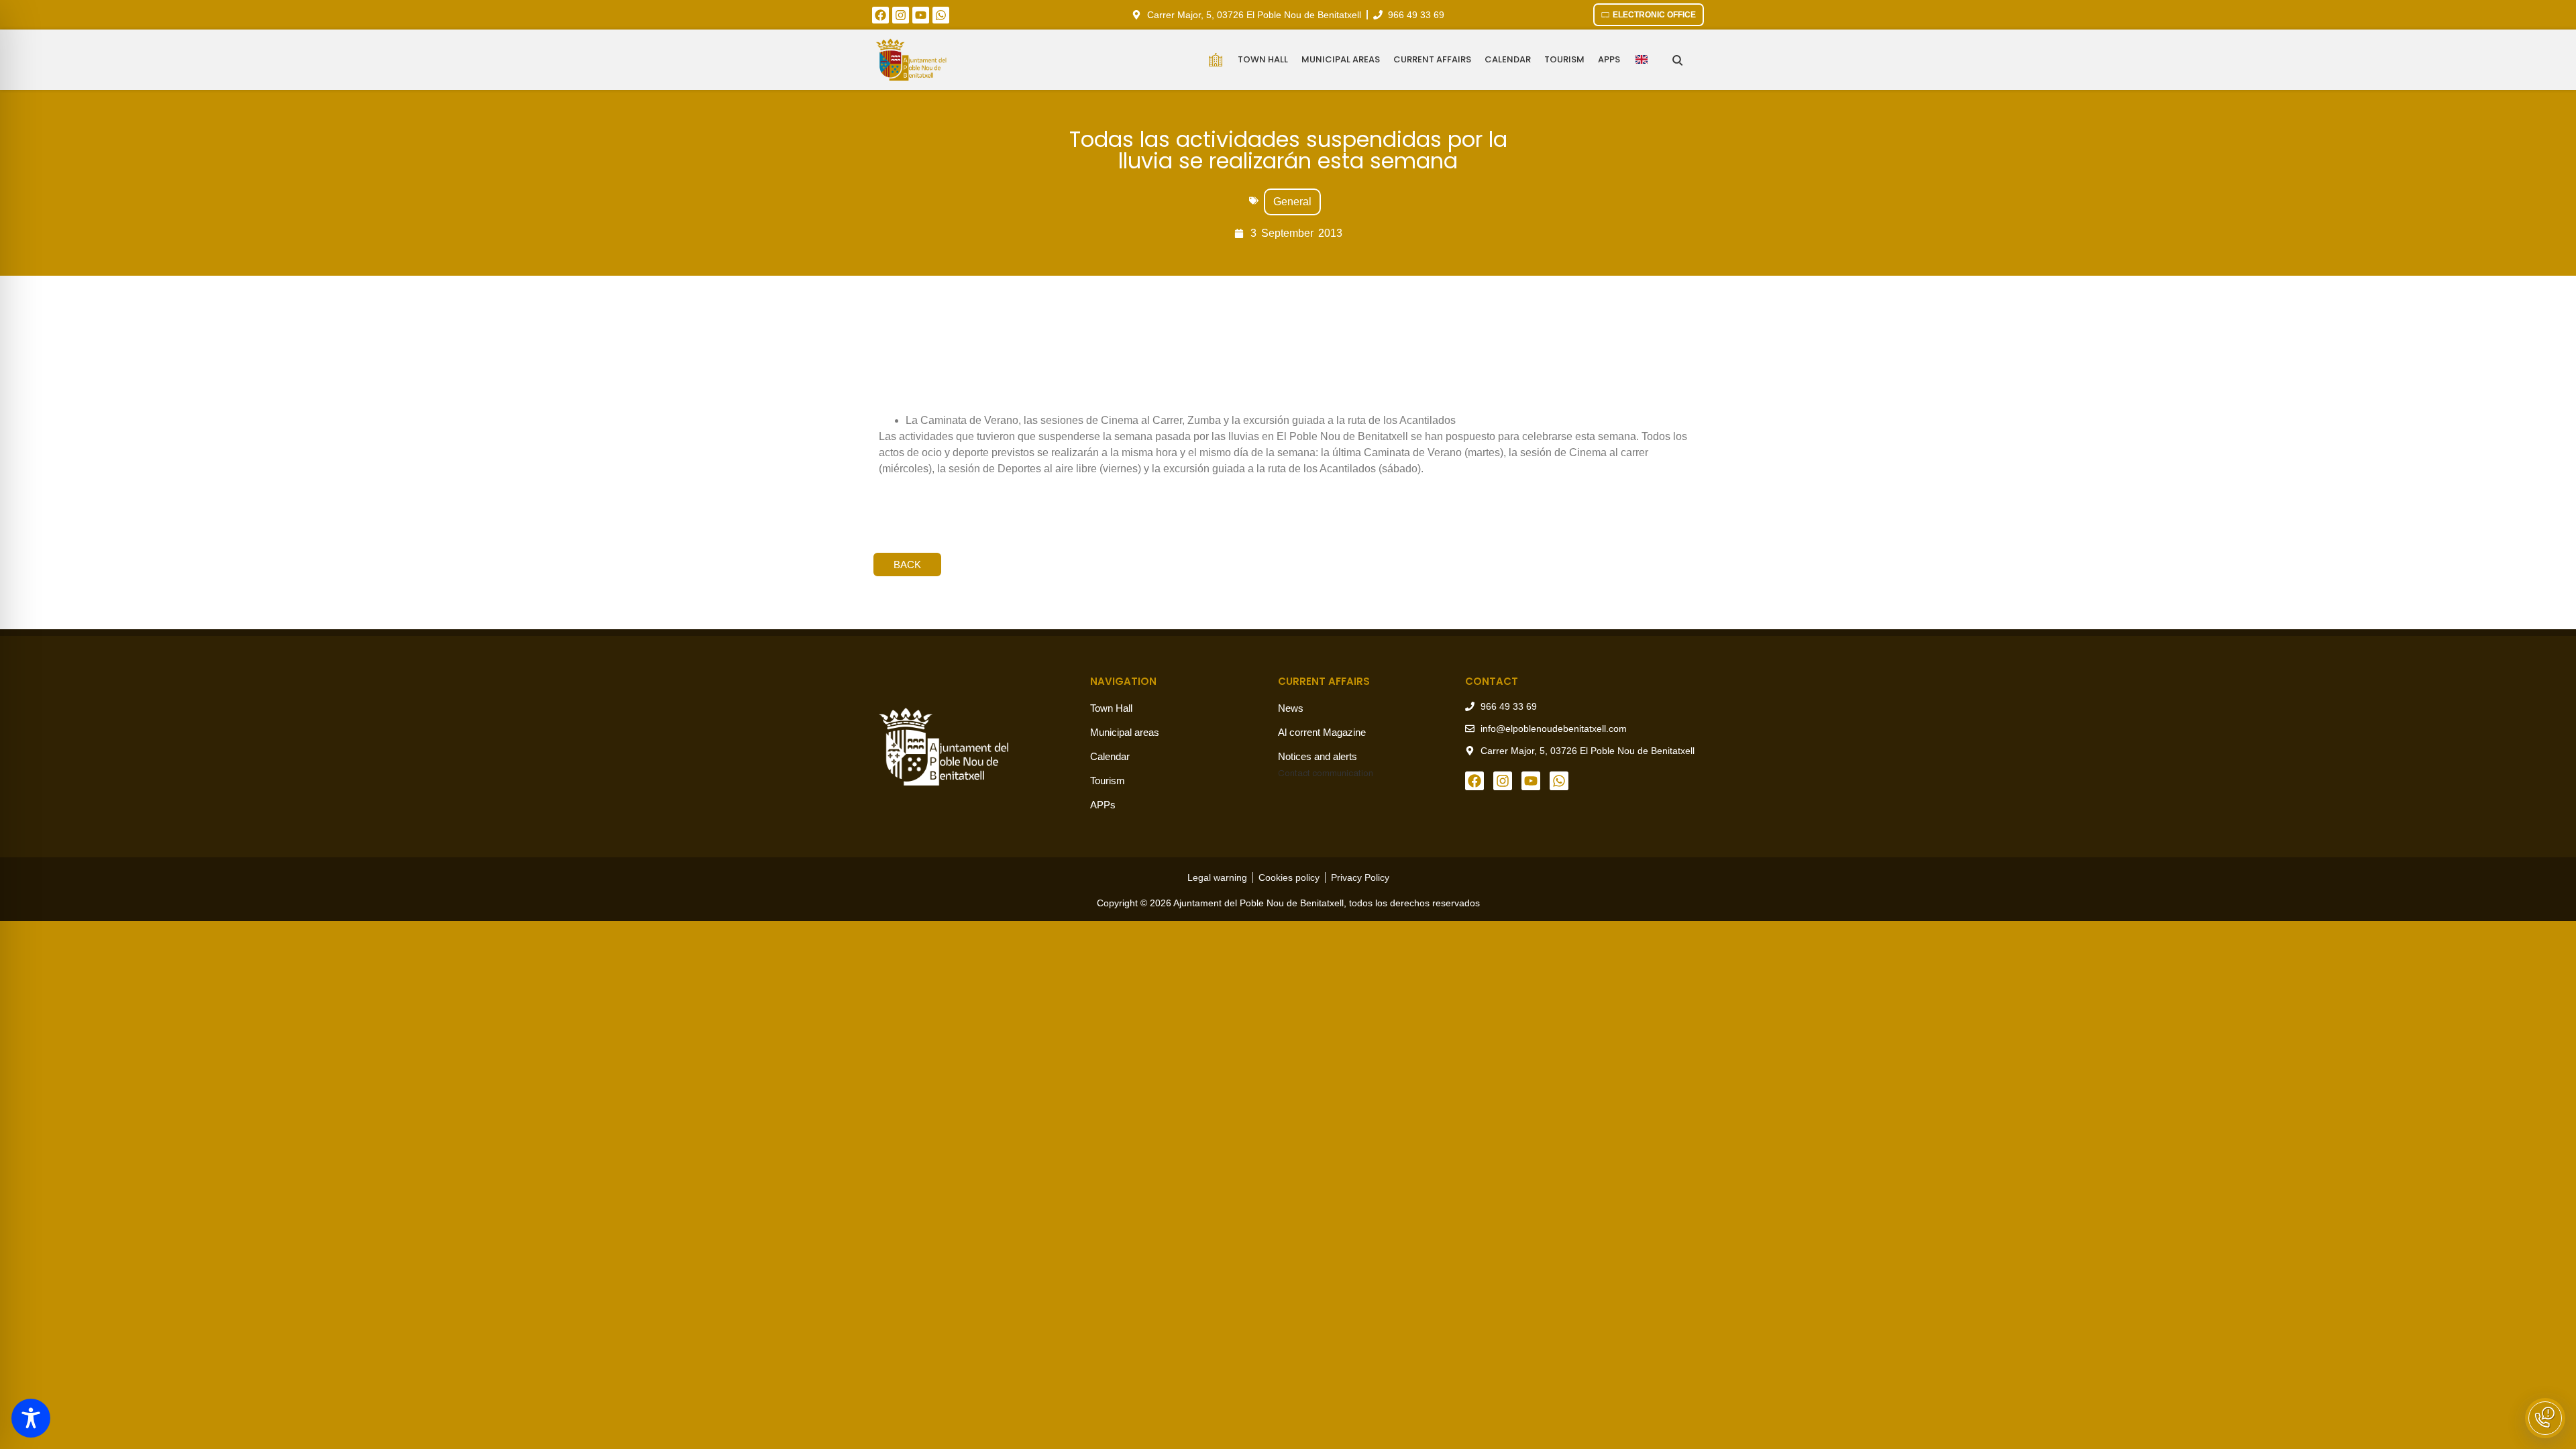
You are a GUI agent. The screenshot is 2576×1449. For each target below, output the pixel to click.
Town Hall (1263, 59)
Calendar (1508, 59)
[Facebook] (880, 15)
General (1292, 202)
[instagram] (901, 15)
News (1291, 708)
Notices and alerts (1318, 756)
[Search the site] (1677, 60)
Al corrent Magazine (1322, 732)
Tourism (1564, 59)
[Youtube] (921, 15)
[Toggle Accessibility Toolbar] (31, 1418)
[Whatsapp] (941, 15)
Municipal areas (1341, 59)
